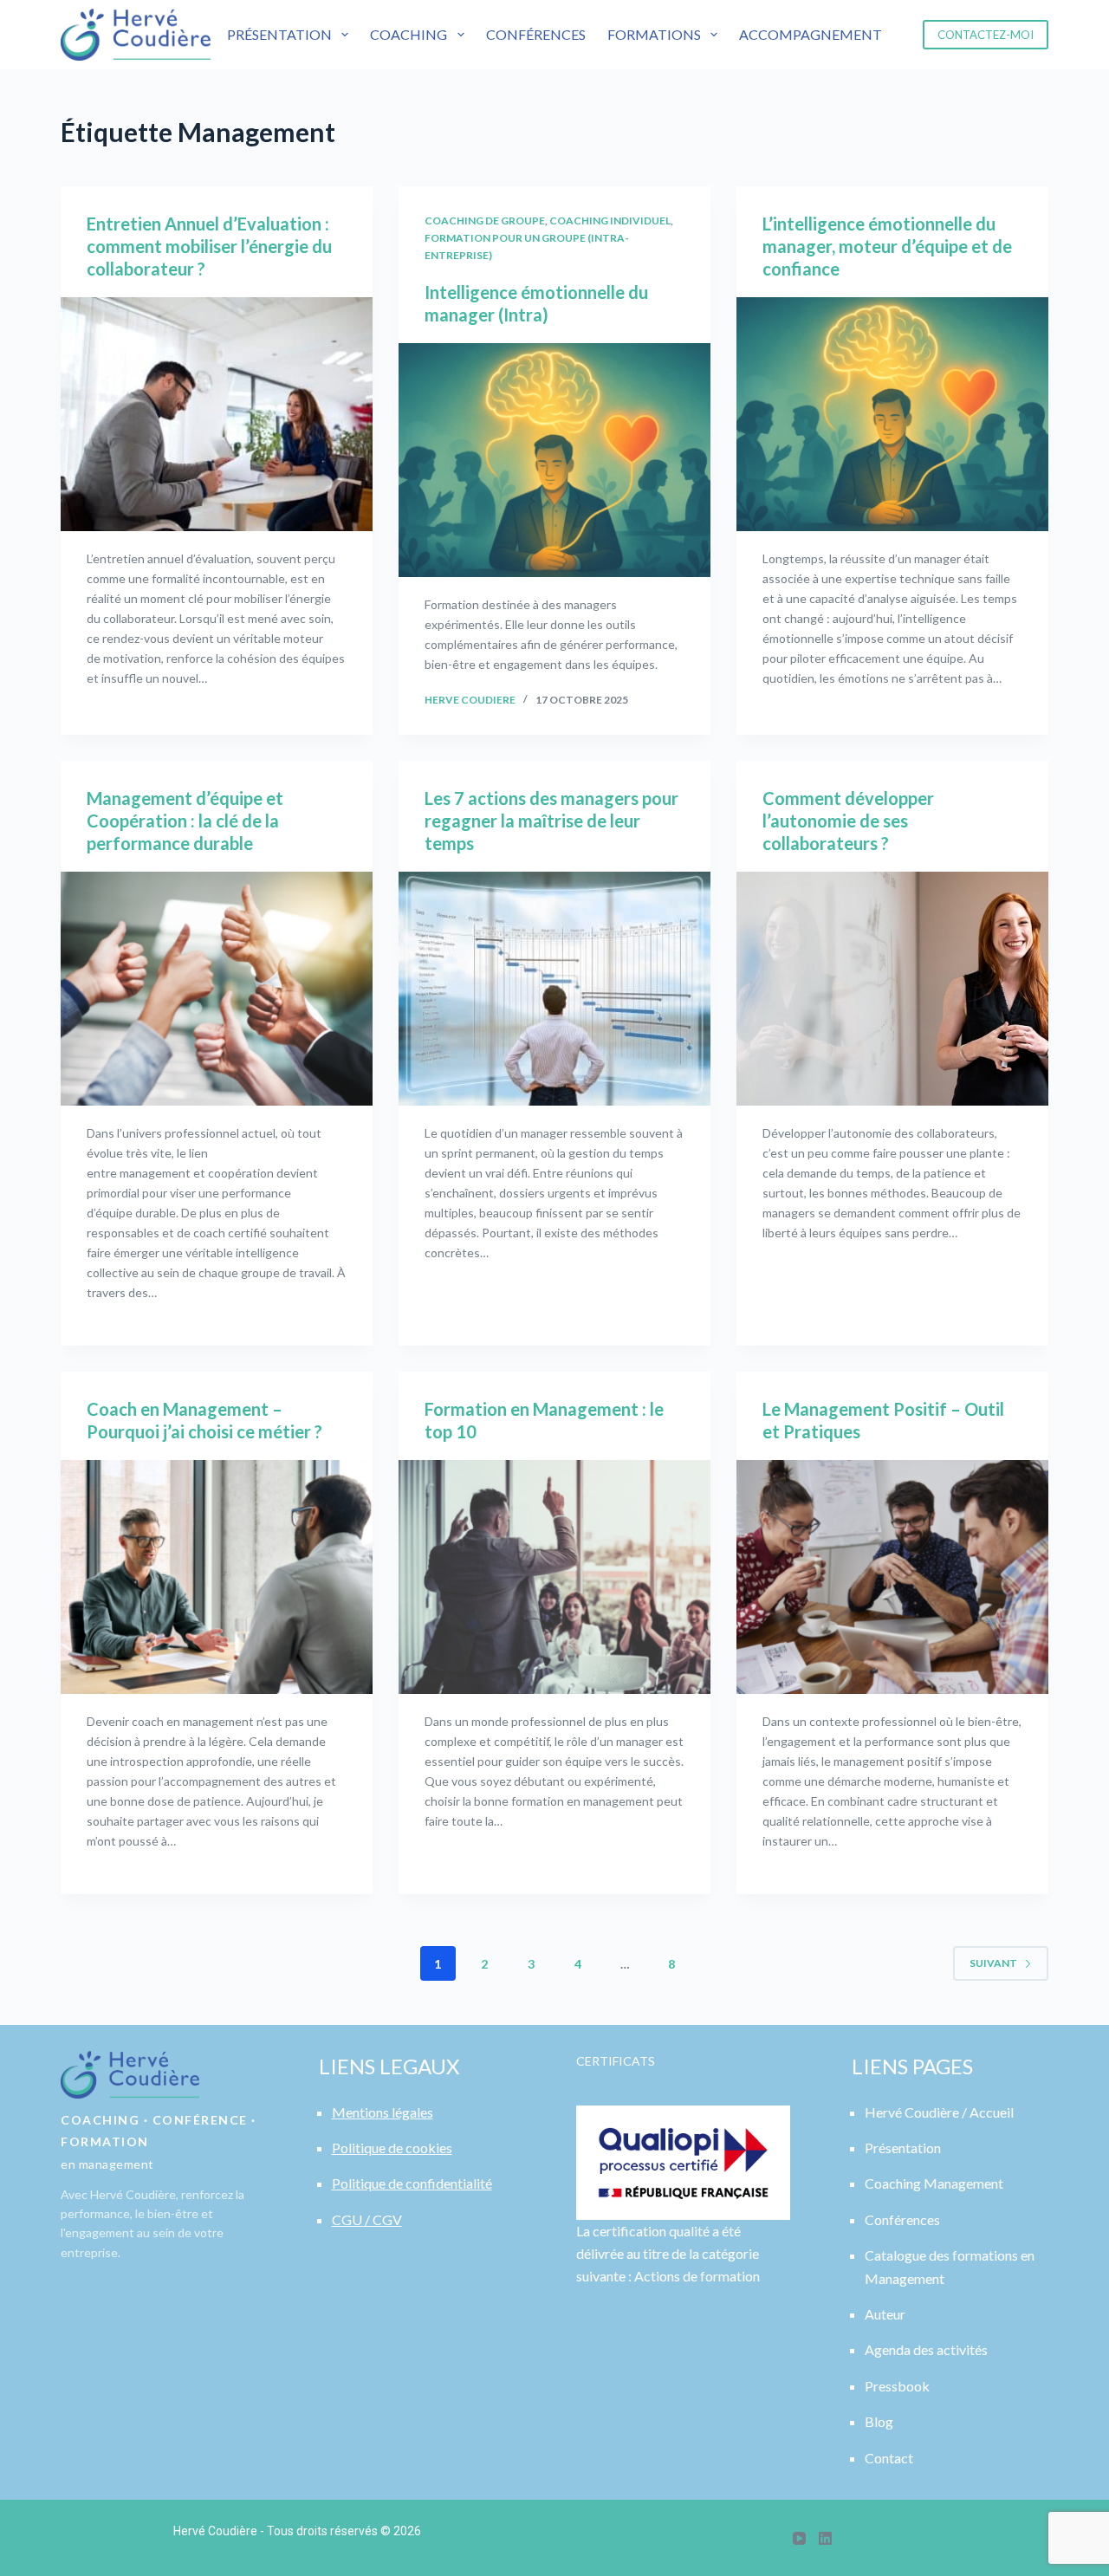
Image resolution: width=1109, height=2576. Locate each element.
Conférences (536, 34)
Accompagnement (811, 34)
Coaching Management (934, 2183)
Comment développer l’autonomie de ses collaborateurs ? (848, 821)
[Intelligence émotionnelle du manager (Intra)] (554, 460)
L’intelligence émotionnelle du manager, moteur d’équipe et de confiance (887, 246)
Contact (889, 2458)
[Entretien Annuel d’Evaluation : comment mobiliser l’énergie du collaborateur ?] (217, 414)
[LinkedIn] (825, 2538)
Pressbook (897, 2386)
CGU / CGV (367, 2219)
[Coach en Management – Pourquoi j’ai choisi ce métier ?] (217, 1577)
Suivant (993, 1963)
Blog (879, 2421)
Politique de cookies (392, 2148)
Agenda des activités (926, 2349)
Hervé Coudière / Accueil (939, 2112)
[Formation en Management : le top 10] (554, 1577)
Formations (654, 34)
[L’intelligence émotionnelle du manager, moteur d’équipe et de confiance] (892, 414)
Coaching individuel (610, 221)
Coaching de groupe (485, 221)
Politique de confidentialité (412, 2183)
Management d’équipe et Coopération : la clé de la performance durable (185, 821)
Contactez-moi (986, 35)
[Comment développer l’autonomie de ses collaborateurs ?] (892, 989)
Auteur (885, 2314)
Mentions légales (383, 2112)
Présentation (279, 34)
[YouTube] (799, 2538)
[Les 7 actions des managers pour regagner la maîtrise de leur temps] (554, 989)
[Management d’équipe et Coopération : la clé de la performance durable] (217, 989)
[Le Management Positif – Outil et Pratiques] (892, 1577)
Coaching (409, 34)
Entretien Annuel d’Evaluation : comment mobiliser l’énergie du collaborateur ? (209, 246)
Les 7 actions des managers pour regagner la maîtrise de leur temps (551, 821)
